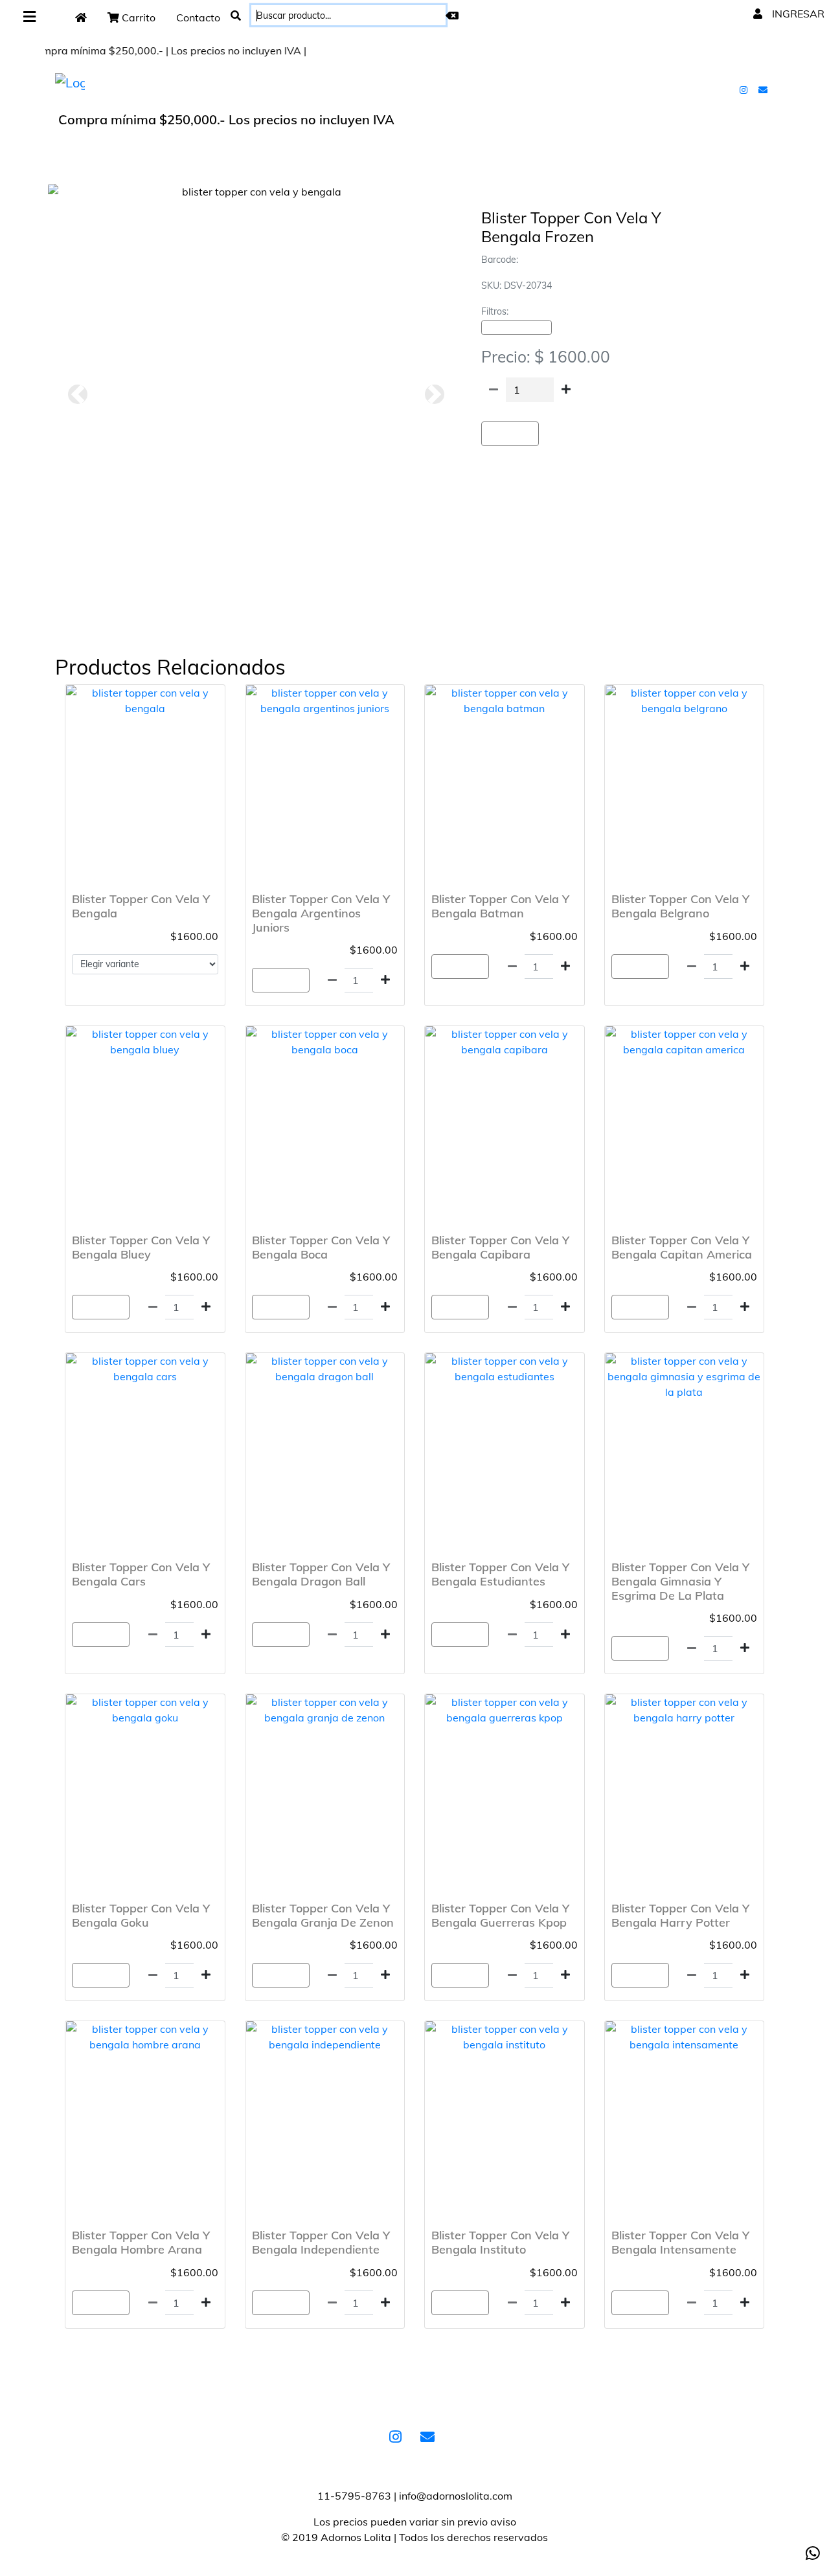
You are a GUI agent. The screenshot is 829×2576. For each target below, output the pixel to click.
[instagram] (745, 89)
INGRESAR (797, 14)
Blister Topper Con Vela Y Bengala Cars (141, 1574)
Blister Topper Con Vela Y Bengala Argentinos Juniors (321, 913)
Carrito (137, 17)
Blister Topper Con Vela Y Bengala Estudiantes (500, 1574)
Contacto (198, 17)
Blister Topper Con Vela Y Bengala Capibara (500, 1247)
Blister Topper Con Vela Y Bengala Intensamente (680, 2242)
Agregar (510, 434)
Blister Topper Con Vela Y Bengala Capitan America (682, 1247)
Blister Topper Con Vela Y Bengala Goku (141, 1915)
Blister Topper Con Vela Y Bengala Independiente (321, 2242)
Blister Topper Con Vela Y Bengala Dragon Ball (321, 1574)
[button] (77, 394)
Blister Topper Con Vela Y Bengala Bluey (141, 1247)
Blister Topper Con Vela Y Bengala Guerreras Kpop (500, 1915)
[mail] (764, 89)
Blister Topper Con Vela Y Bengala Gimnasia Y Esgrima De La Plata (680, 1581)
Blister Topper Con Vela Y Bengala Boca (321, 1247)
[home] (81, 17)
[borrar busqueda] (452, 16)
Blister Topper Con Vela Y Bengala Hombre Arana (141, 2242)
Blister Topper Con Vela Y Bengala (141, 906)
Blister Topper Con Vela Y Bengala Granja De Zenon (323, 1915)
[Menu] (29, 17)
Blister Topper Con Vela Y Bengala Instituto (500, 2242)
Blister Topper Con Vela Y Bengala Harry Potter (680, 1915)
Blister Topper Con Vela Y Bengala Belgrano (680, 906)
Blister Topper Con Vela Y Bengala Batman (500, 906)
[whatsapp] (813, 2553)
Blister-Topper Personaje (517, 328)
